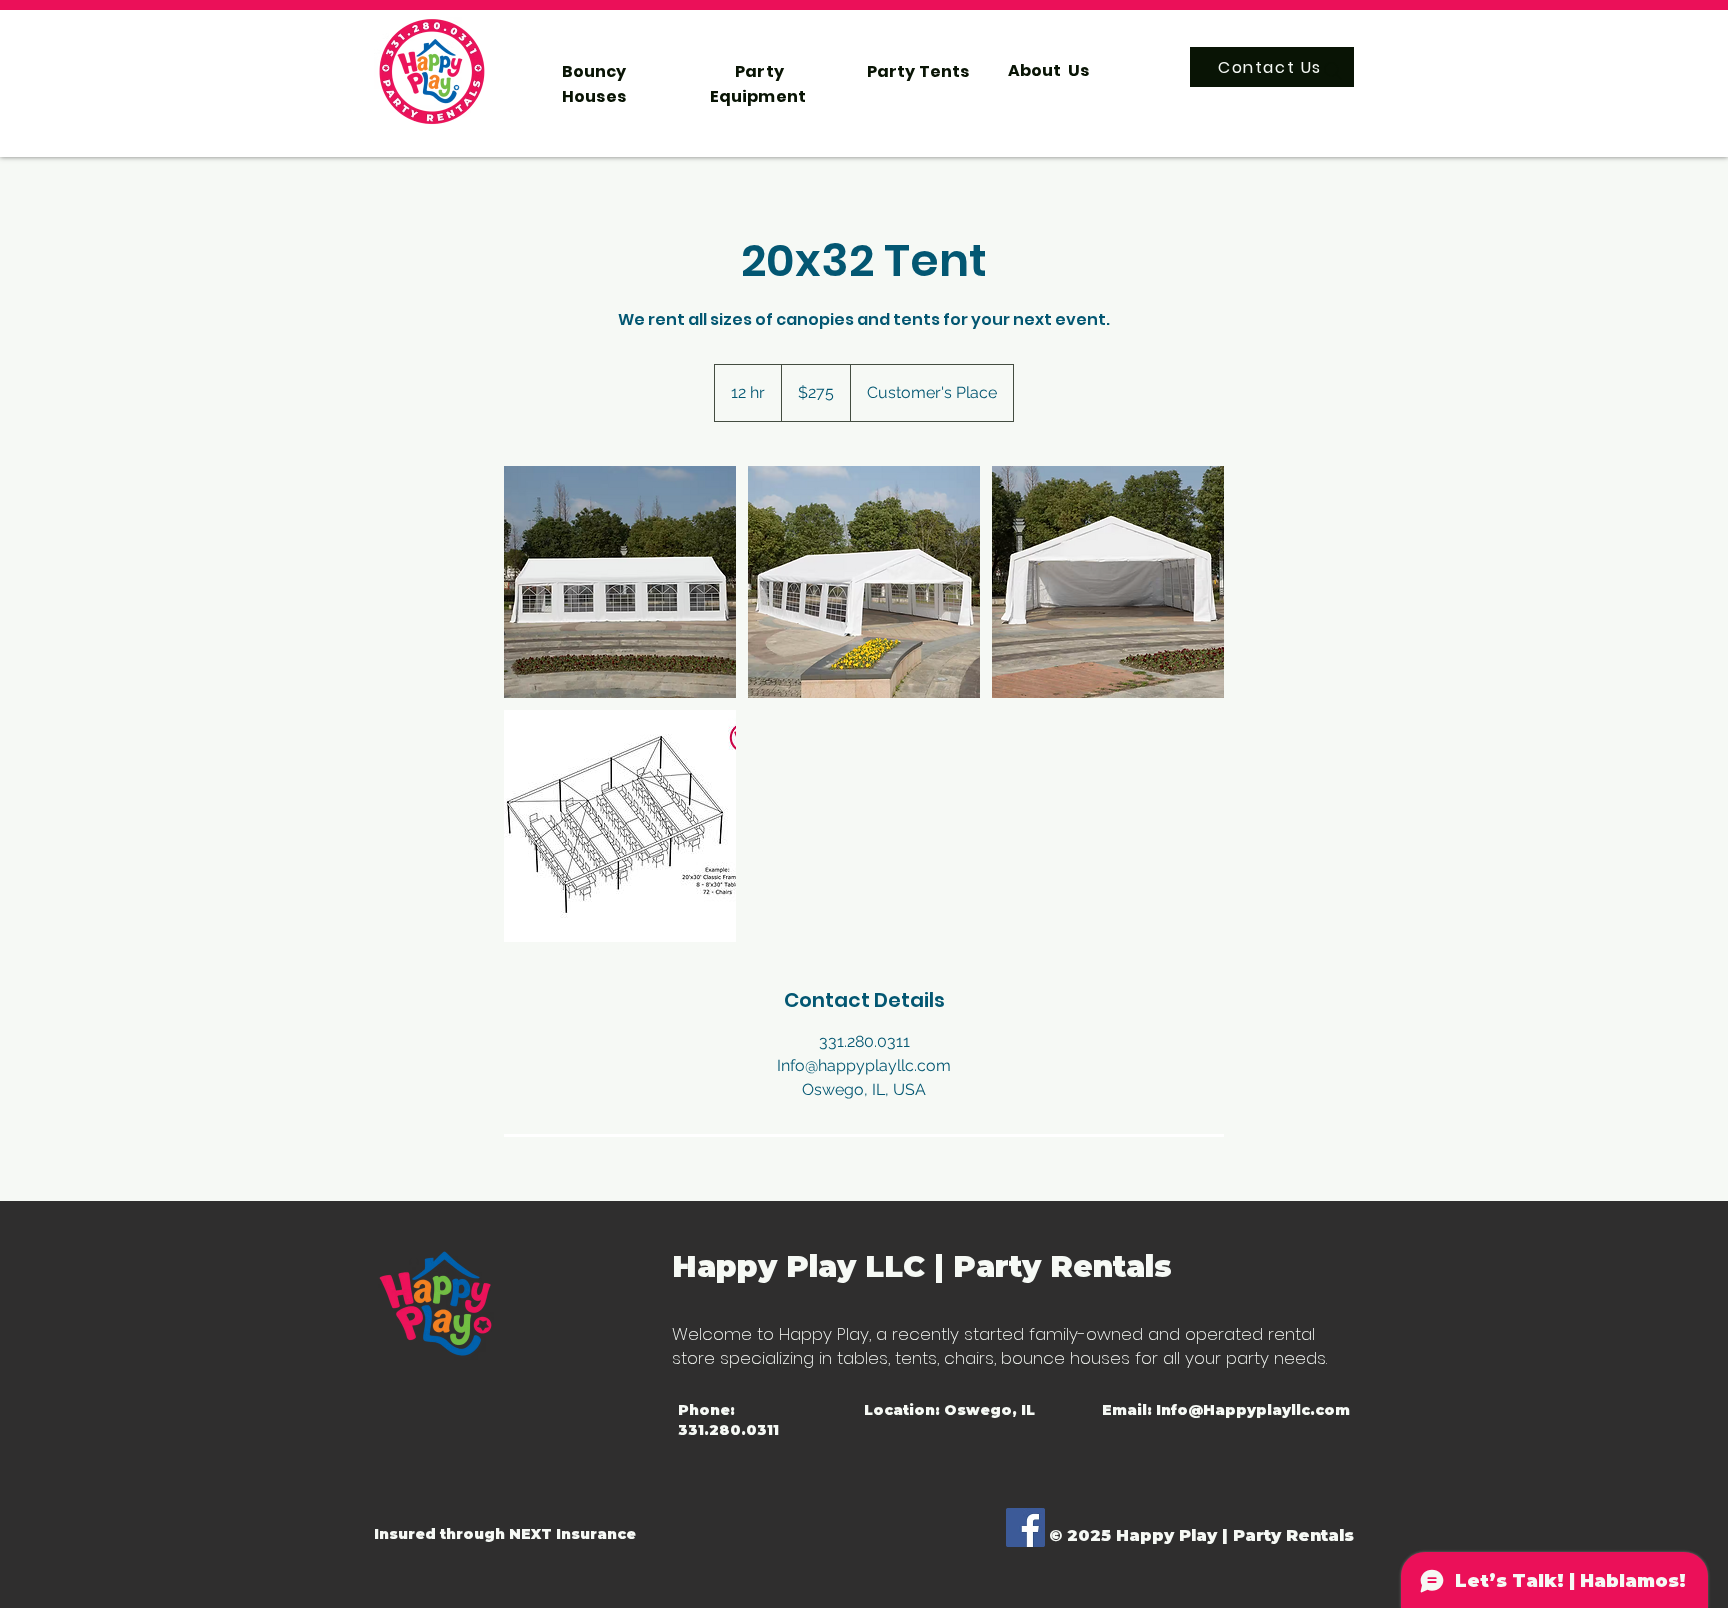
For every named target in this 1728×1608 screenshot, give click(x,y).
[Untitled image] (620, 582)
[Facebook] (1025, 1527)
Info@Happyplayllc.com (1253, 1410)
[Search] (1333, 71)
